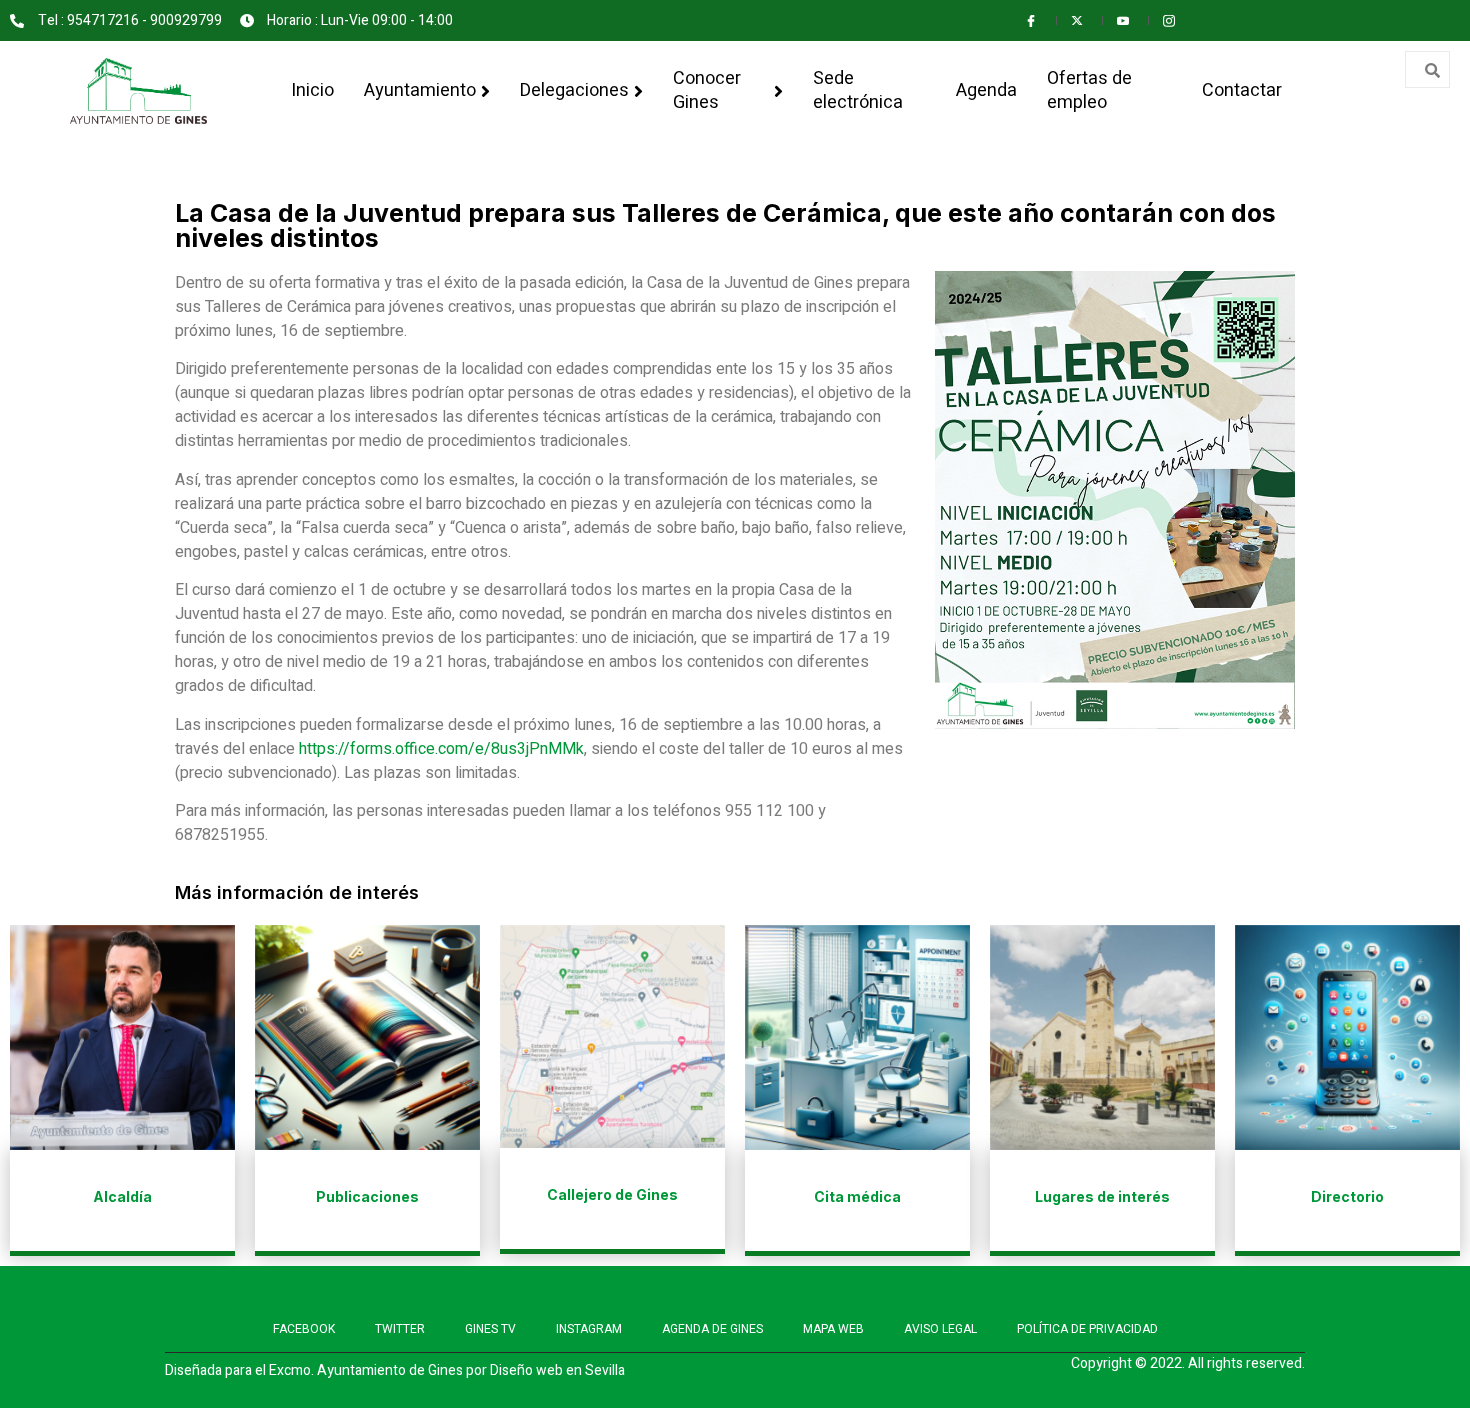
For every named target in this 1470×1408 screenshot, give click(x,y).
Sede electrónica (858, 90)
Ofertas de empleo (1089, 90)
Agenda (986, 90)
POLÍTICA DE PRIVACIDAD (1087, 1329)
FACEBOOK (304, 1329)
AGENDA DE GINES (712, 1329)
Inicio (312, 90)
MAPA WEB (833, 1329)
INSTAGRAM (589, 1329)
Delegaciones (574, 90)
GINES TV (490, 1329)
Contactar (1242, 90)
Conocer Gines (707, 90)
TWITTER (400, 1329)
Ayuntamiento (420, 90)
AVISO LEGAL (940, 1329)
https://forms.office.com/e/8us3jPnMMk (441, 749)
